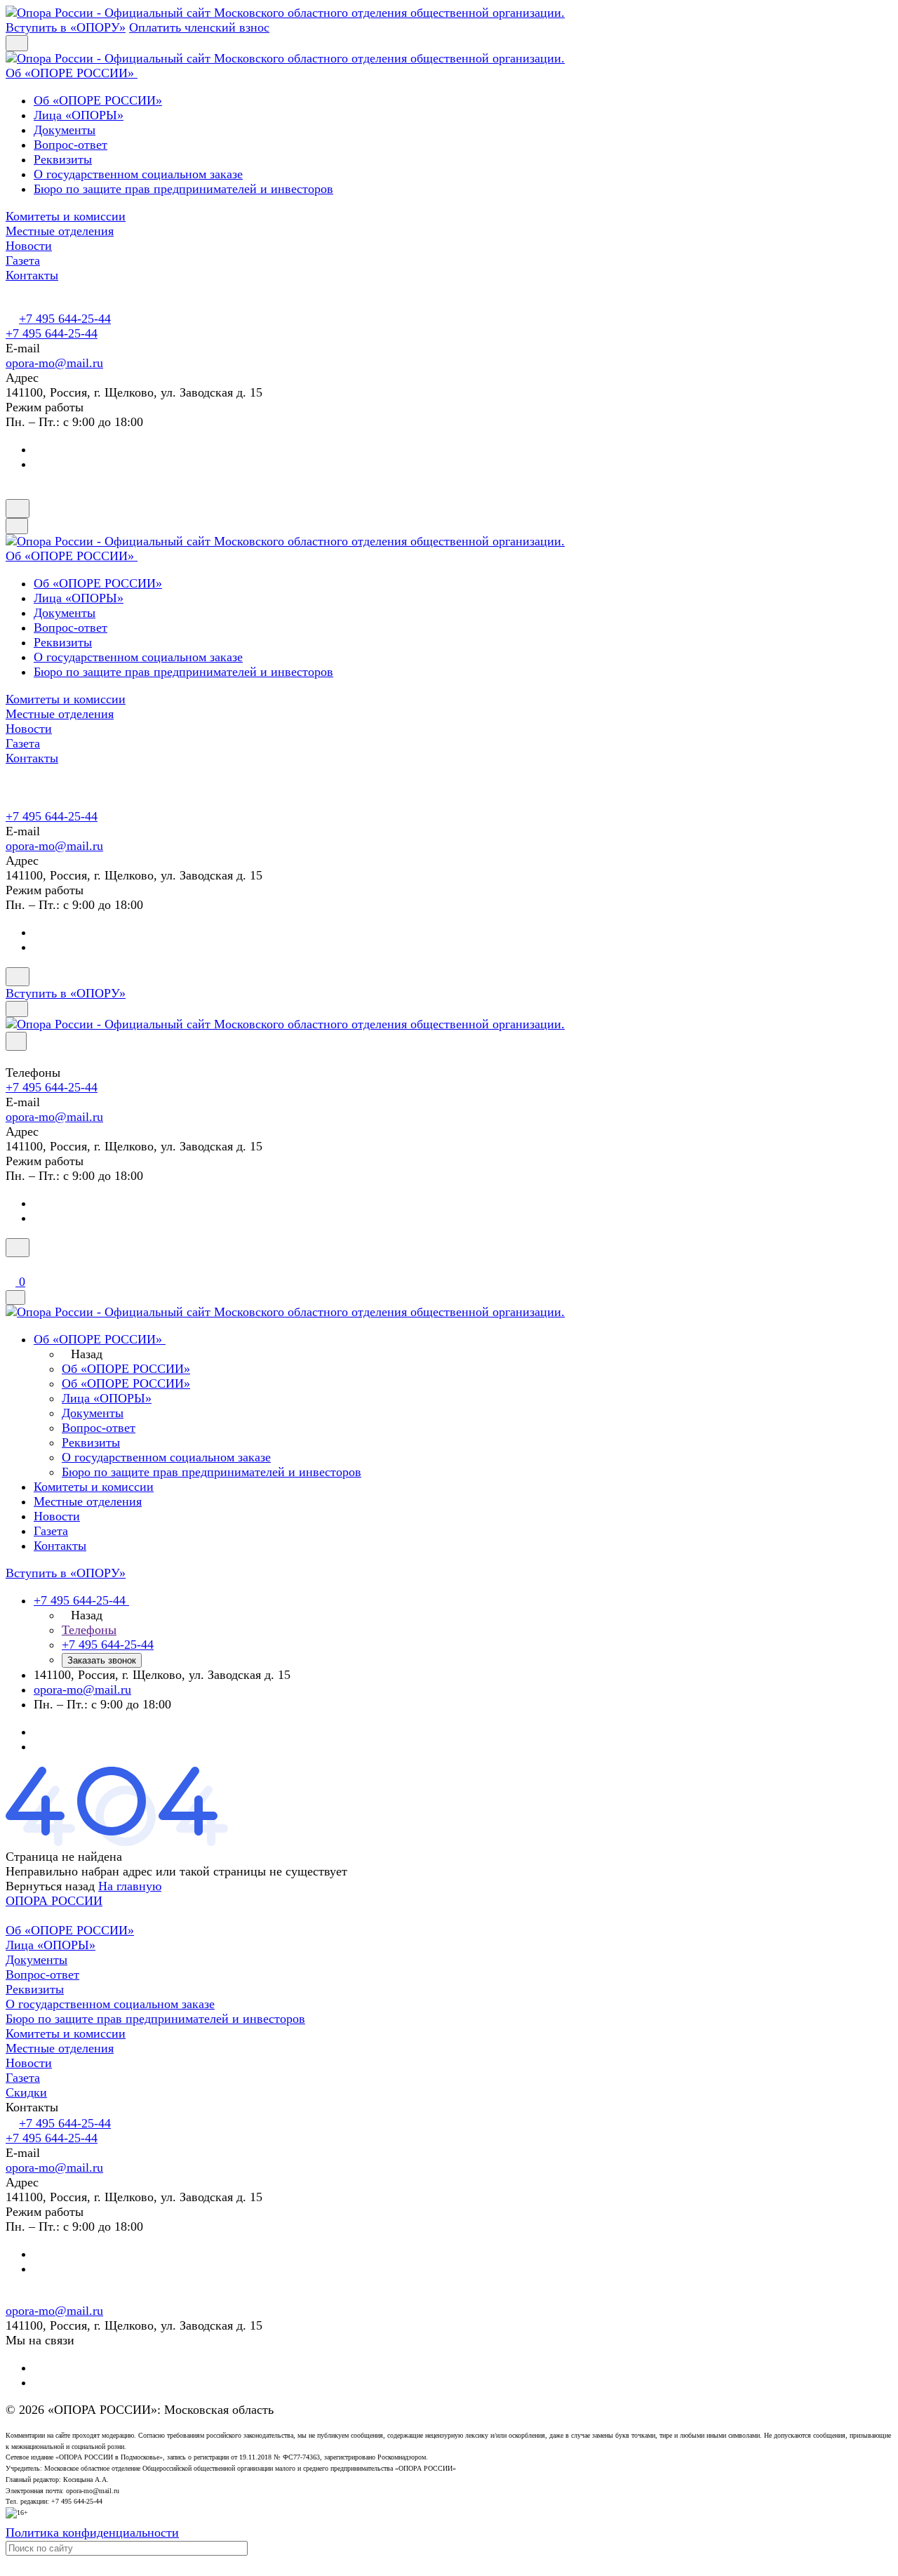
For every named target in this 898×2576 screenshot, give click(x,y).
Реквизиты (63, 159)
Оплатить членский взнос (199, 27)
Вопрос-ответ (71, 145)
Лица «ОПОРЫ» (79, 115)
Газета (23, 2078)
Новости (29, 2063)
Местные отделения (60, 2048)
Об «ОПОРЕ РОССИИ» (98, 100)
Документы (65, 130)
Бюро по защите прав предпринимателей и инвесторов (183, 189)
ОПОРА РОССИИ (54, 1901)
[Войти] (12, 1266)
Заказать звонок (102, 1660)
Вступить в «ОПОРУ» (66, 27)
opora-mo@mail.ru (54, 363)
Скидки (26, 2092)
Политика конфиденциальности (92, 2532)
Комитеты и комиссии (66, 2033)
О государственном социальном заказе (138, 174)
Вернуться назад (50, 1886)
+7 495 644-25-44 (65, 319)
